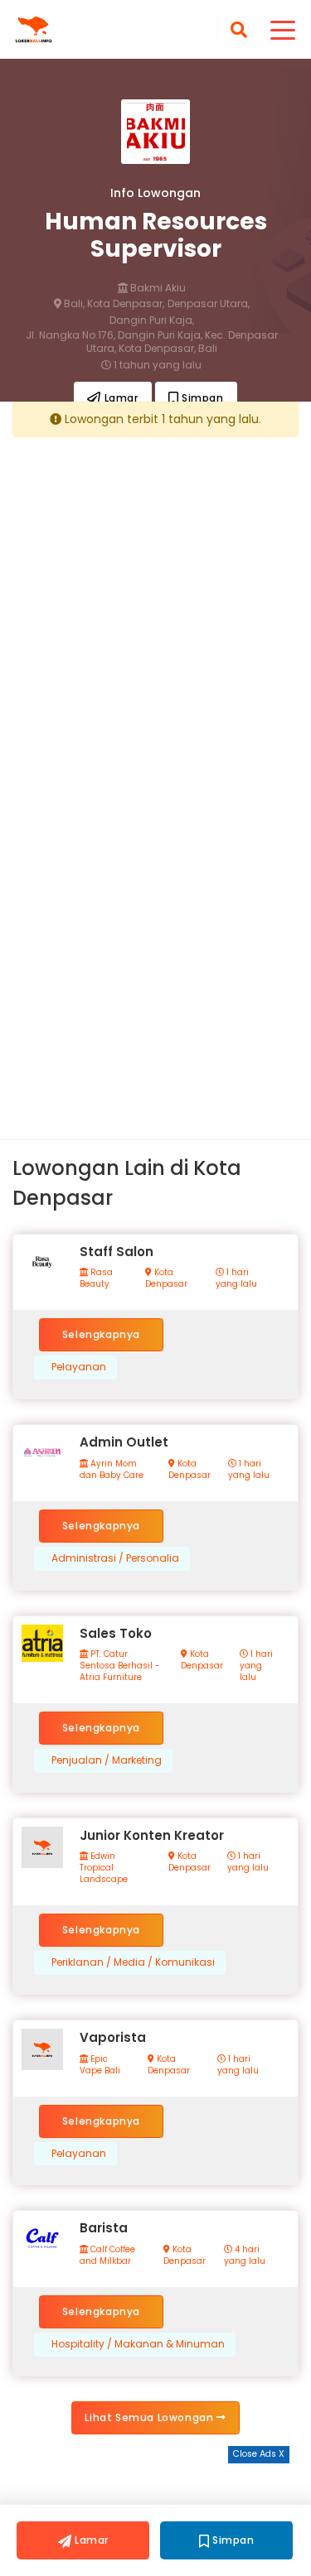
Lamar (120, 398)
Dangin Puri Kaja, (152, 320)
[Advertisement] (155, 604)
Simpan (201, 398)
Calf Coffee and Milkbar (107, 2256)
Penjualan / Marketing (107, 1760)
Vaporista (113, 2037)
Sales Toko (116, 1633)
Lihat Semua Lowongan (151, 2417)
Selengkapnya (101, 1334)
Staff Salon (117, 1252)
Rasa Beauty (96, 1278)
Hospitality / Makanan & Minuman (138, 2344)
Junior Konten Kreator (152, 1835)
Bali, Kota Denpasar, (113, 304)
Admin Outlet (124, 1442)
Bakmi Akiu (157, 288)
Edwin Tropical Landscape (104, 1868)
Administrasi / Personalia (115, 1558)
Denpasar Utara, (209, 304)
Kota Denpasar (166, 1278)
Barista (104, 2228)
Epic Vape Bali (100, 2065)
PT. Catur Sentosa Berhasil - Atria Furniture (120, 1666)
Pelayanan (79, 1367)
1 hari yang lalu (236, 1278)
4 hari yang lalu (245, 2256)
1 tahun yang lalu (156, 365)
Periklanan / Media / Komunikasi (133, 1962)
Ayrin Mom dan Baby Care (112, 1470)
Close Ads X (259, 2454)
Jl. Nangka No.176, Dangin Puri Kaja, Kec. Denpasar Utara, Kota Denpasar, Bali (152, 342)
